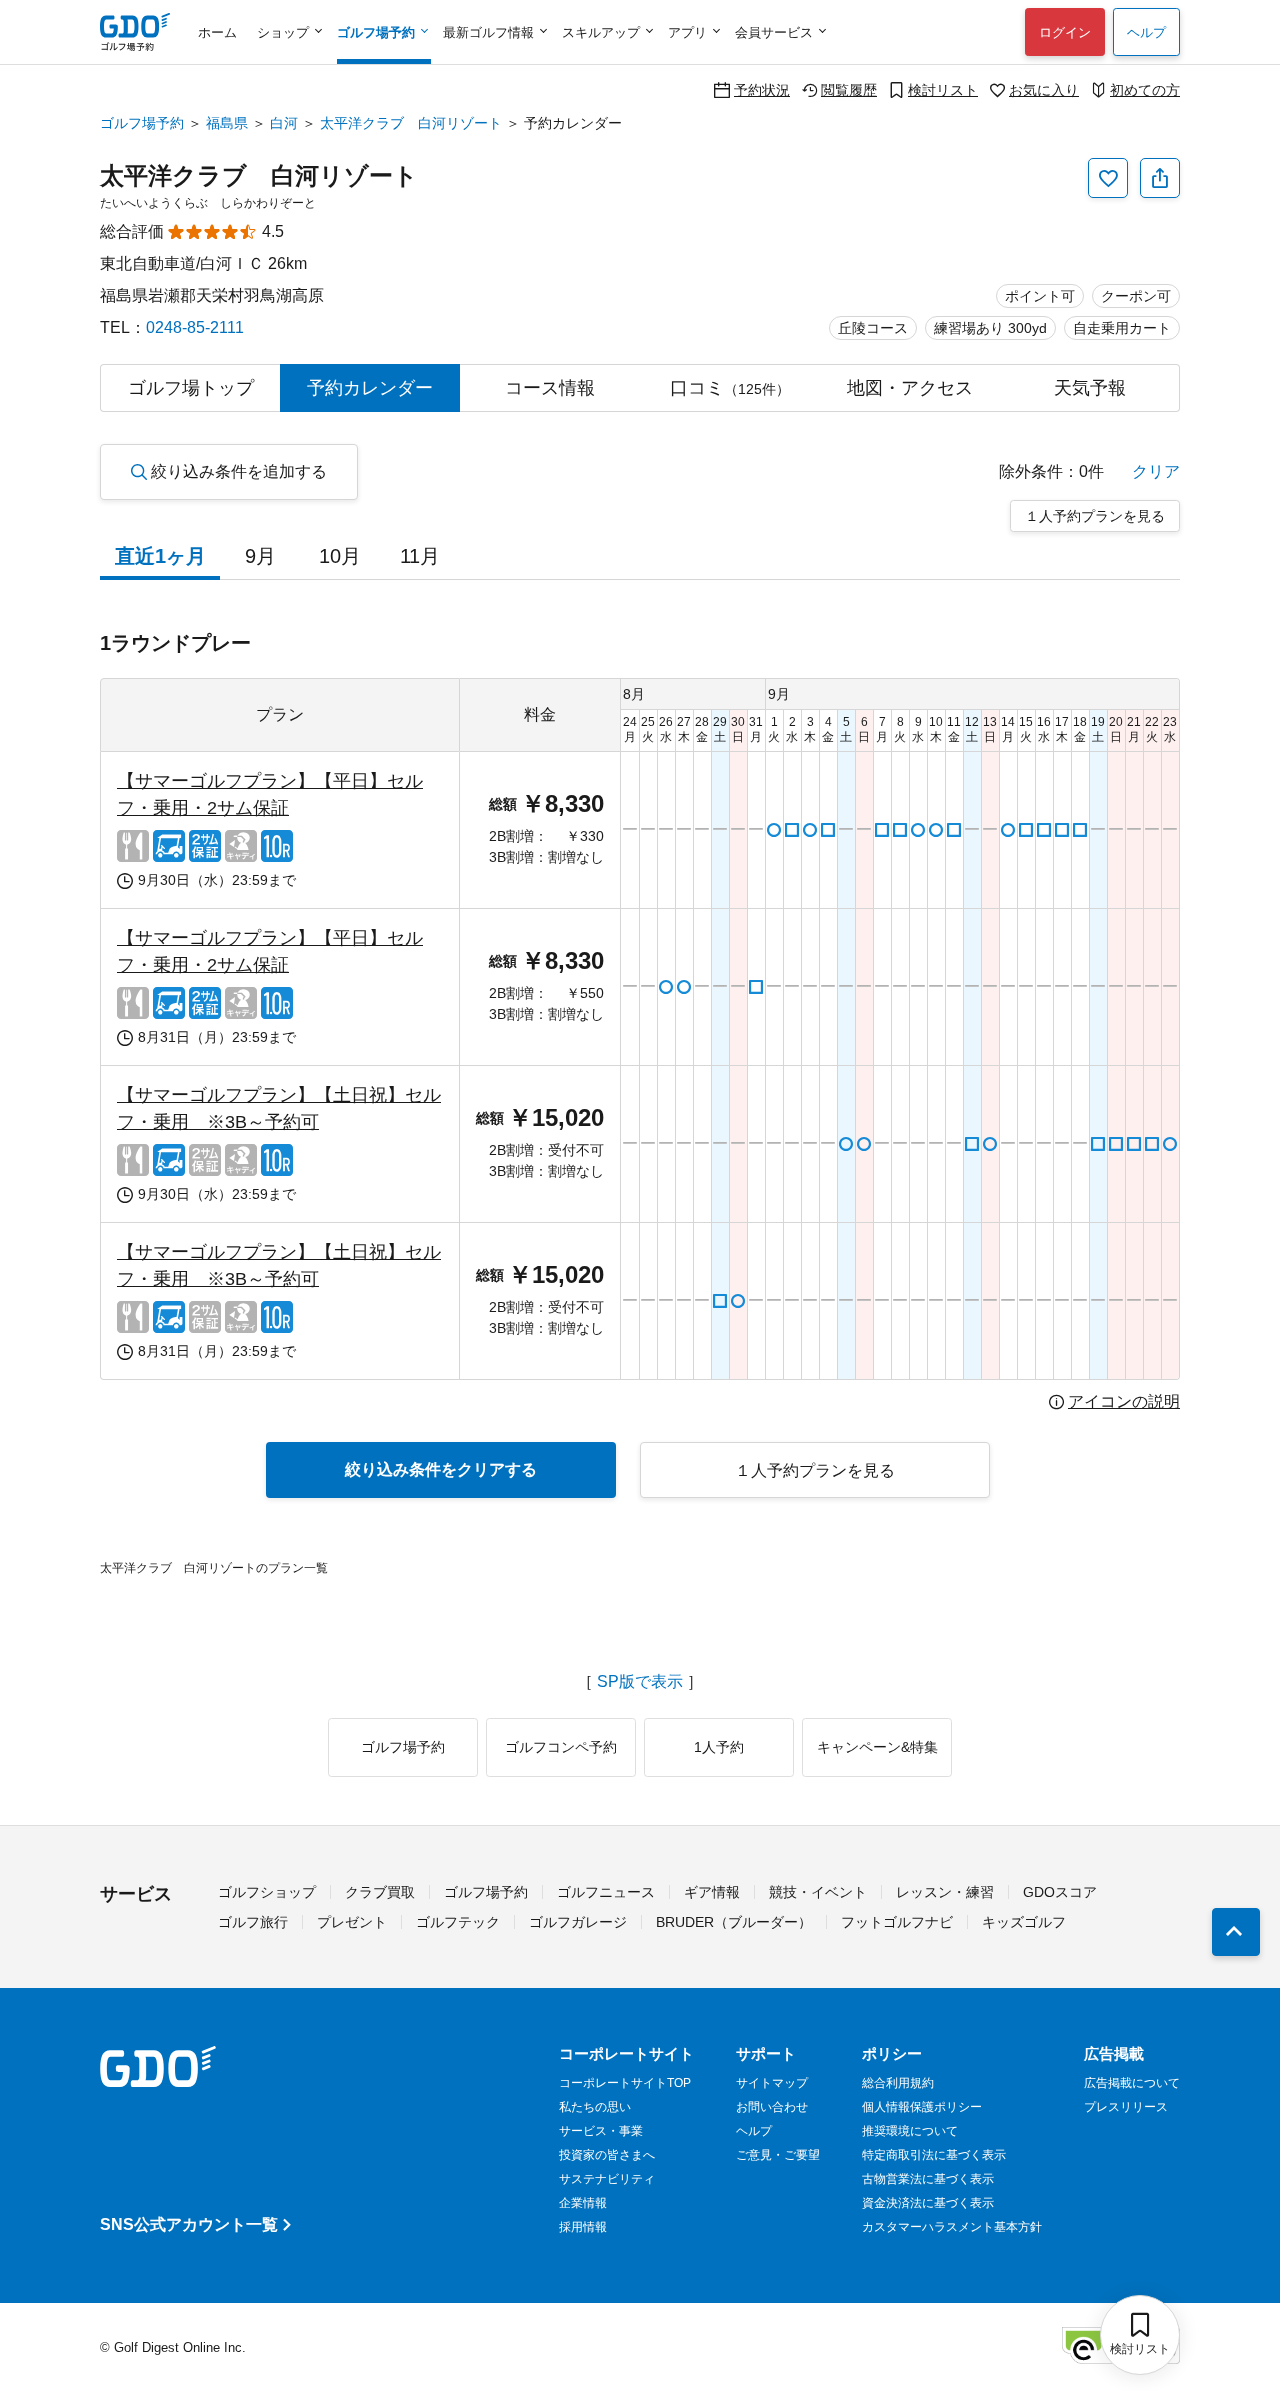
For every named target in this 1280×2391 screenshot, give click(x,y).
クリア (1156, 471)
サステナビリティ (607, 2179)
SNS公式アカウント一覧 (189, 2224)
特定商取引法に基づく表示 (934, 2155)
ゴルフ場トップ (191, 388)
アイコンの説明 (1124, 1402)
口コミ (730, 388)
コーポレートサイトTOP (625, 2083)
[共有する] (1160, 178)
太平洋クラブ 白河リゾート (411, 123)
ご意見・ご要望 (778, 2155)
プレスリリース (1126, 2107)
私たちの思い (595, 2107)
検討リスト (943, 89)
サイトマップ (772, 2083)
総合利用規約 (898, 2083)
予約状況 (762, 89)
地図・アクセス (910, 388)
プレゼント (352, 1922)
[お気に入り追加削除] (1108, 178)
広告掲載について (1132, 2083)
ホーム (217, 32)
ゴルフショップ (267, 1892)
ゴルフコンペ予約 (561, 1747)
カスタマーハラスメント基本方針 (952, 2227)
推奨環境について (910, 2131)
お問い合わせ (772, 2107)
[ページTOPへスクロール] (1236, 1932)
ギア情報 (712, 1892)
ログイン (1065, 32)
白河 (284, 123)
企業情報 (583, 2203)
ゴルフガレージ (578, 1922)
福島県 (227, 123)
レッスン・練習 (945, 1892)
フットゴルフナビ (897, 1922)
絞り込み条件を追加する (239, 471)
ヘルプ (1146, 32)
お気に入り (1044, 89)
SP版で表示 (640, 1682)
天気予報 (1090, 388)
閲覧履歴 (849, 89)
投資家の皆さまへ (607, 2155)
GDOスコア (1060, 1892)
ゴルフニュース (606, 1892)
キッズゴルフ (1024, 1922)
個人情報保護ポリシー (922, 2107)
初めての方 (1145, 89)
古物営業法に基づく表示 (928, 2179)
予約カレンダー (370, 388)
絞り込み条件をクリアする (441, 1469)
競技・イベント (818, 1892)
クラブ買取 (380, 1892)
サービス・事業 (601, 2131)
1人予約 (719, 1747)
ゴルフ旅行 (253, 1922)
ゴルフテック (458, 1922)
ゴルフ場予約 (142, 123)
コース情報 (550, 388)
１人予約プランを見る (1095, 516)
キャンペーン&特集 (877, 1747)
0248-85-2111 (195, 327)
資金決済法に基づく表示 (928, 2203)
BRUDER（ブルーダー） (734, 1922)
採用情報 (583, 2227)
